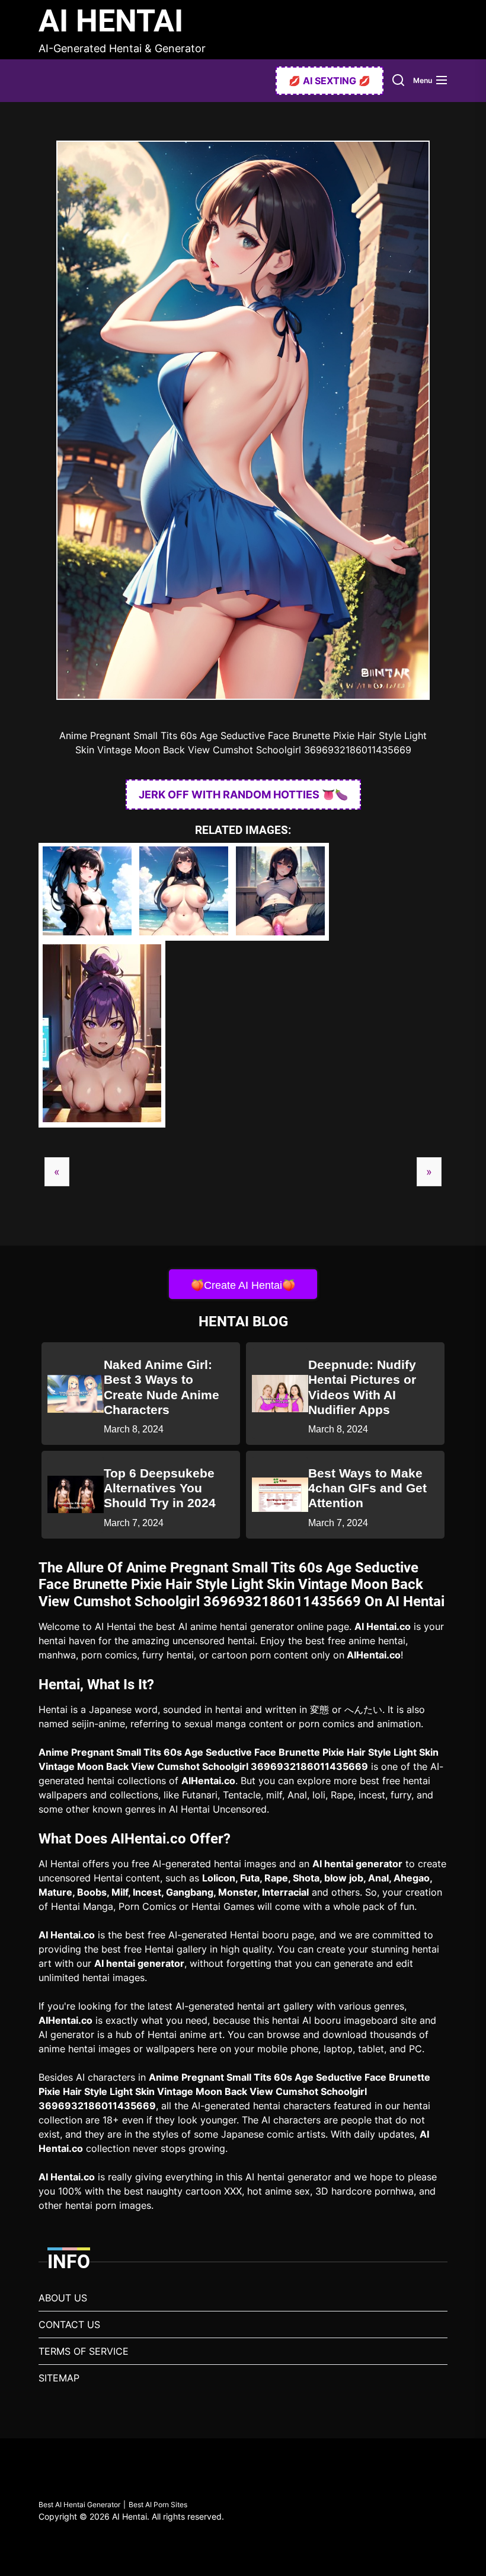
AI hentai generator (357, 1864)
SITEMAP (59, 2378)
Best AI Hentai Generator (79, 2505)
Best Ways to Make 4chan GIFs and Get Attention (367, 1488)
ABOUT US (63, 2298)
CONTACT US (69, 2325)
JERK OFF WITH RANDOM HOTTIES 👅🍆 (243, 795)
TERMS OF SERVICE (84, 2351)
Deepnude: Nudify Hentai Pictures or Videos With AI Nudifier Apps (362, 1387)
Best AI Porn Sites (158, 2505)
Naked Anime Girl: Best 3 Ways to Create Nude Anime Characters (162, 1387)
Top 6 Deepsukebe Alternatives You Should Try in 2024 (160, 1488)
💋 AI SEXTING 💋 (330, 81)
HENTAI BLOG (243, 1322)
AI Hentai (111, 21)
